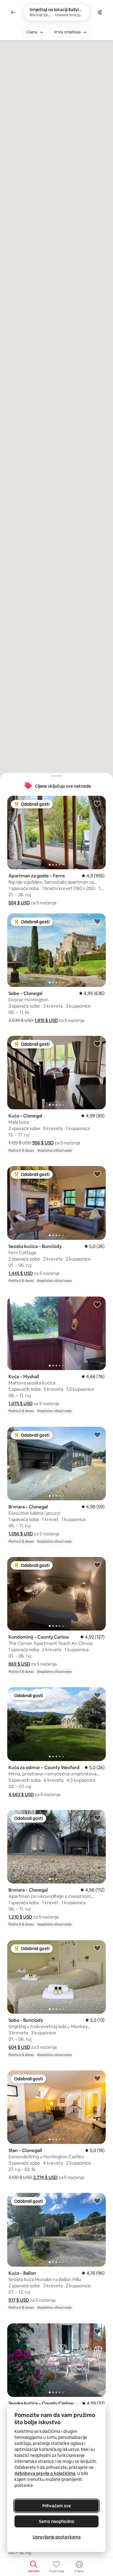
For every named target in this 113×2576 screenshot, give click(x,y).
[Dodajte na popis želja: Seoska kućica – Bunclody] (97, 1174)
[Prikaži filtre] (100, 12)
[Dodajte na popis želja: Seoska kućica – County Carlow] (97, 2331)
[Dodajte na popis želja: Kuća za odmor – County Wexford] (97, 1695)
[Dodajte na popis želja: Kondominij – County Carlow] (97, 1565)
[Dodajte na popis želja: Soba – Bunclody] (97, 1948)
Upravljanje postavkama (57, 2537)
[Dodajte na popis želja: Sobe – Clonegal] (97, 921)
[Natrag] (13, 12)
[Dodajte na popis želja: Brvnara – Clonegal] (97, 1435)
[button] (19, 903)
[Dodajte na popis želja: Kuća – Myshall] (97, 1304)
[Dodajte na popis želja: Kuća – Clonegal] (97, 1044)
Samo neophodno (57, 2521)
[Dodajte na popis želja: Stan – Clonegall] (97, 2078)
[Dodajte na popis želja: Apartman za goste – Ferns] (97, 804)
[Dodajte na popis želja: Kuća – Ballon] (97, 2201)
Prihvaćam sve (56, 2506)
